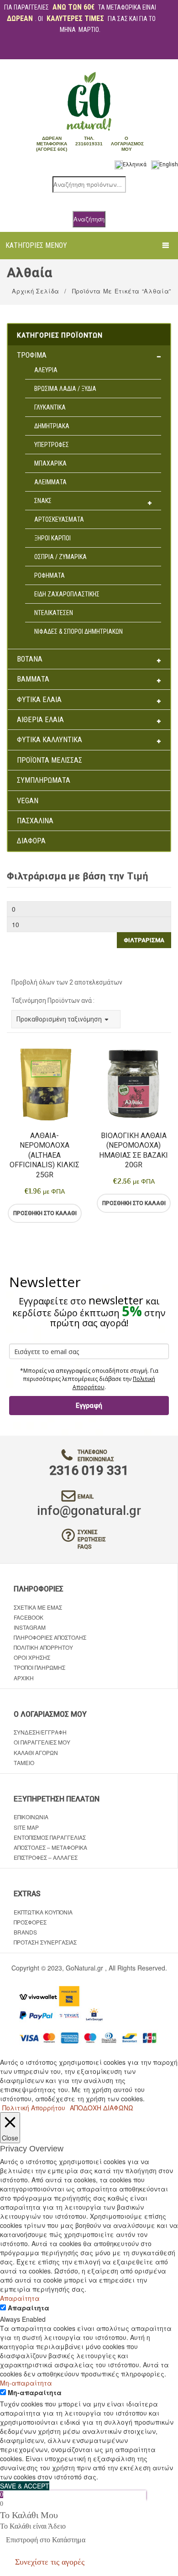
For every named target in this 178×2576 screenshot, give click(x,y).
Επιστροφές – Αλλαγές (46, 1857)
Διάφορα (31, 841)
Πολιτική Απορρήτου (43, 1647)
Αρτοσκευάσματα (59, 519)
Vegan (28, 801)
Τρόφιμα (32, 355)
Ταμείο (24, 1763)
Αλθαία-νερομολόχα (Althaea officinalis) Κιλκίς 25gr (44, 1155)
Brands (25, 1932)
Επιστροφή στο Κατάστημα (46, 2540)
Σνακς (43, 501)
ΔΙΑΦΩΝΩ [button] (118, 2108)
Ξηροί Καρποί (52, 538)
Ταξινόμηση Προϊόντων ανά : (53, 1001)
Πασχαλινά (35, 821)
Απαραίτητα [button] (20, 2298)
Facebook (29, 1617)
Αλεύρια (46, 370)
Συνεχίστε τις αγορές (50, 2562)
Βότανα (30, 659)
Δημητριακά (52, 426)
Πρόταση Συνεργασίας (45, 1942)
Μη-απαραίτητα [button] (26, 2383)
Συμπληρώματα (44, 780)
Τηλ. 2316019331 (89, 141)
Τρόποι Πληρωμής (39, 1667)
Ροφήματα (50, 575)
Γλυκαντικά (50, 407)
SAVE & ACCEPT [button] (25, 2486)
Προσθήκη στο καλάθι (45, 1213)
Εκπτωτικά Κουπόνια (43, 1912)
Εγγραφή (89, 1406)
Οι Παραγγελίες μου (42, 1742)
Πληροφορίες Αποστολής (50, 1637)
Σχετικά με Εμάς (38, 1607)
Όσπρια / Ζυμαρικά (60, 557)
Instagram (30, 1627)
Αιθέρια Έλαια (40, 720)
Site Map (26, 1827)
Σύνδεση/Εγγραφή (40, 1732)
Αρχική (24, 1678)
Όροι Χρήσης (32, 1657)
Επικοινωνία (31, 1817)
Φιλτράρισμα (144, 940)
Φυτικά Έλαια (39, 700)
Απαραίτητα (29, 2308)
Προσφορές (30, 1922)
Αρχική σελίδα (35, 291)
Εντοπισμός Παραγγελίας (50, 1837)
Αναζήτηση (89, 219)
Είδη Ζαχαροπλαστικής (67, 594)
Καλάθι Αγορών (36, 1752)
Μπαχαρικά (50, 463)
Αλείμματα (50, 482)
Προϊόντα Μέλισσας (50, 760)
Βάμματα (33, 679)
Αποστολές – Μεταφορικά (50, 1847)
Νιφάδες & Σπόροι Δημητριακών (79, 631)
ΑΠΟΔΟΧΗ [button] (86, 2108)
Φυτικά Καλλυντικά (50, 740)
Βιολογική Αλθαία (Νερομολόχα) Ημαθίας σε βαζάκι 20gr (133, 1150)
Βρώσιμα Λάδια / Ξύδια (65, 389)
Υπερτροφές (52, 445)
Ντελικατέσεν (54, 613)
